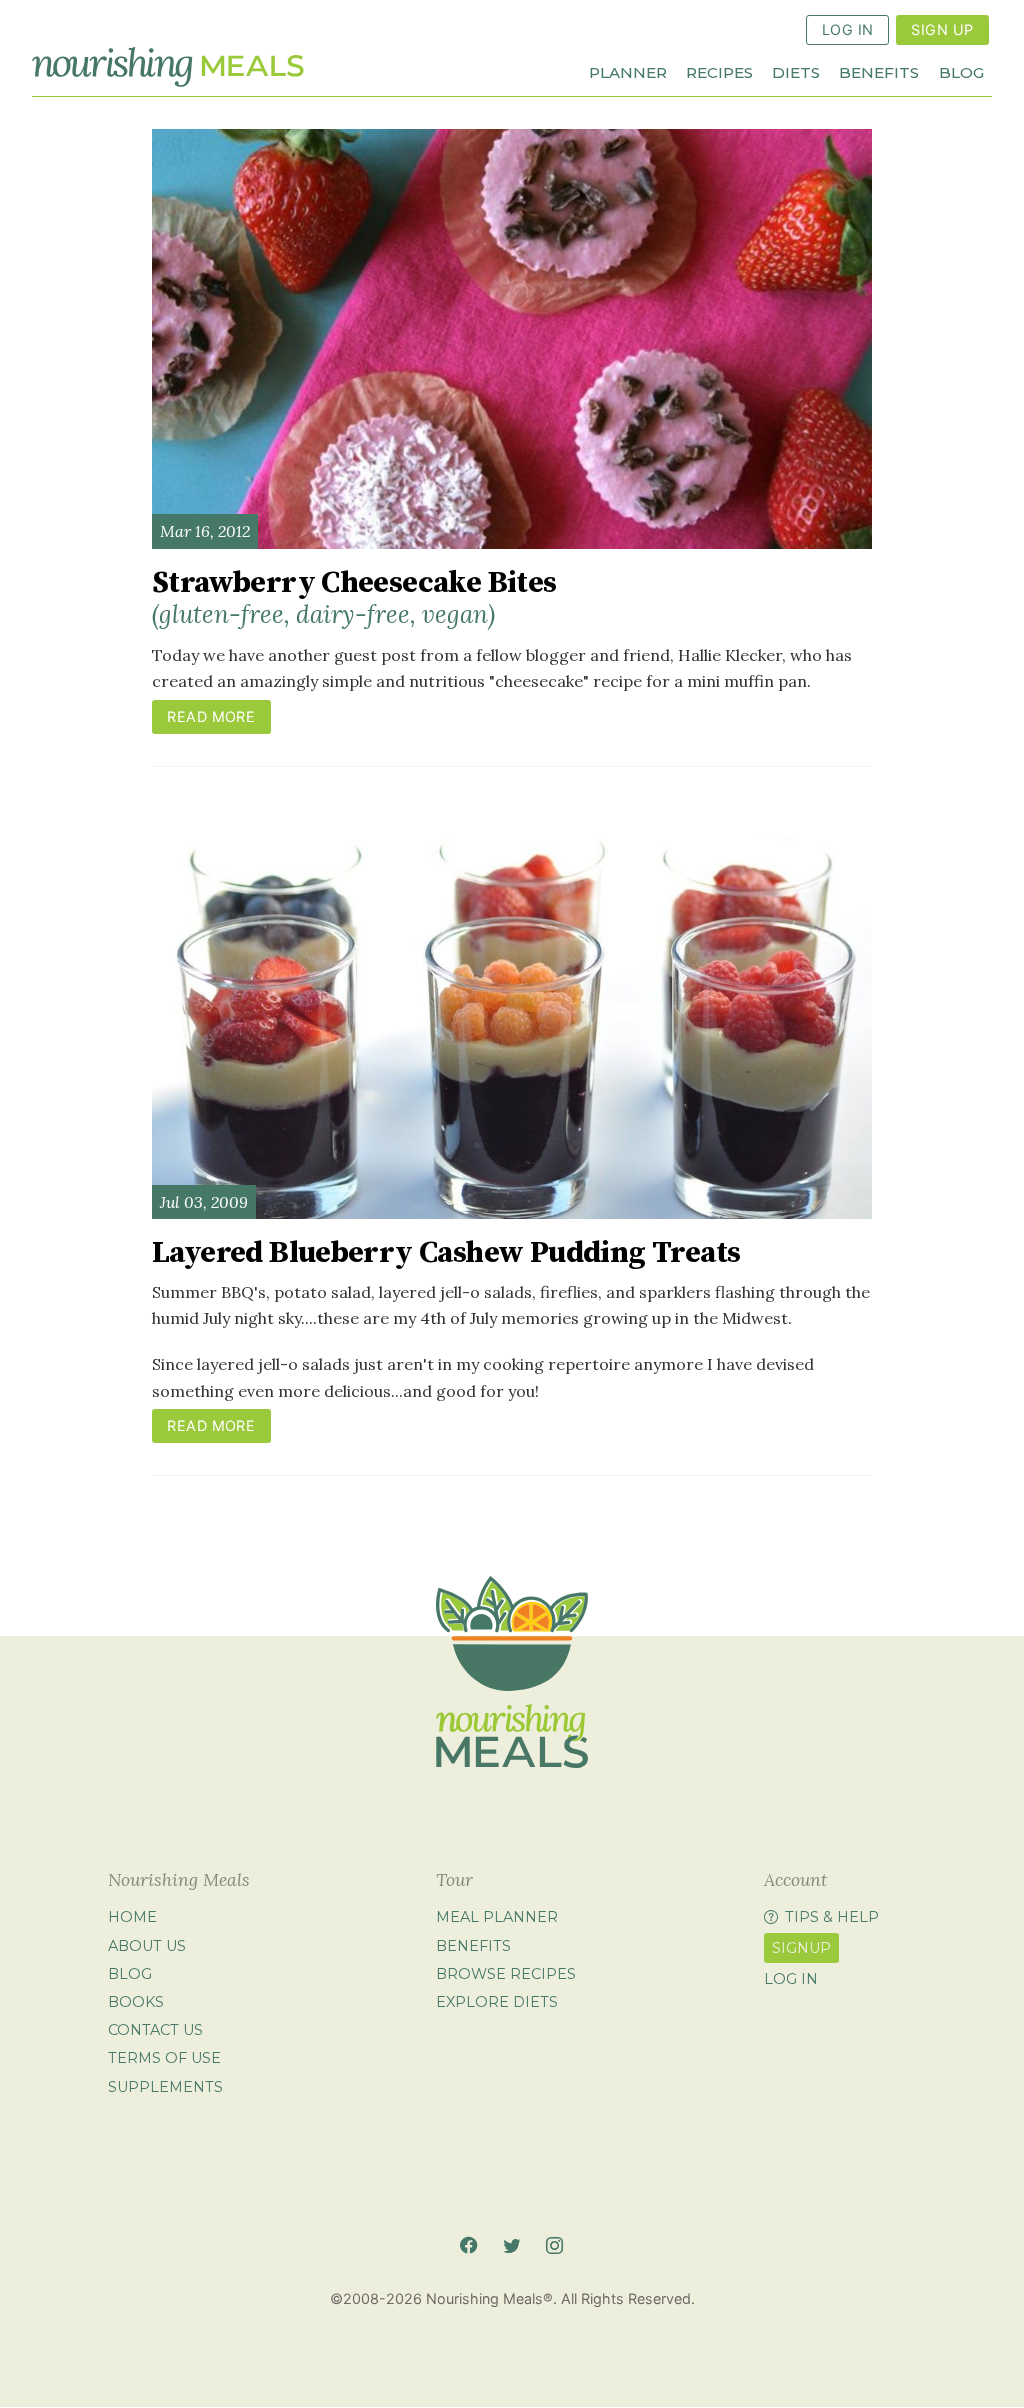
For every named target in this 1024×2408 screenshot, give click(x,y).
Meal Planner (497, 1918)
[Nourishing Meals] (168, 66)
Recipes (719, 71)
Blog (961, 71)
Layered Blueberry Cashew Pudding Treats (446, 1253)
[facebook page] (468, 2245)
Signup (801, 1948)
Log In (848, 29)
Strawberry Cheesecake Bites (354, 597)
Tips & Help (832, 1918)
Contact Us (155, 2030)
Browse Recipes (506, 1974)
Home (132, 1918)
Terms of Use (164, 2059)
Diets (796, 71)
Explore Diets (497, 2002)
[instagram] (554, 2245)
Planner (628, 71)
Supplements (165, 2087)
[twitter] (511, 2245)
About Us (147, 1946)
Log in (791, 1980)
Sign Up (942, 29)
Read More (211, 716)
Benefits (879, 71)
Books (136, 2002)
